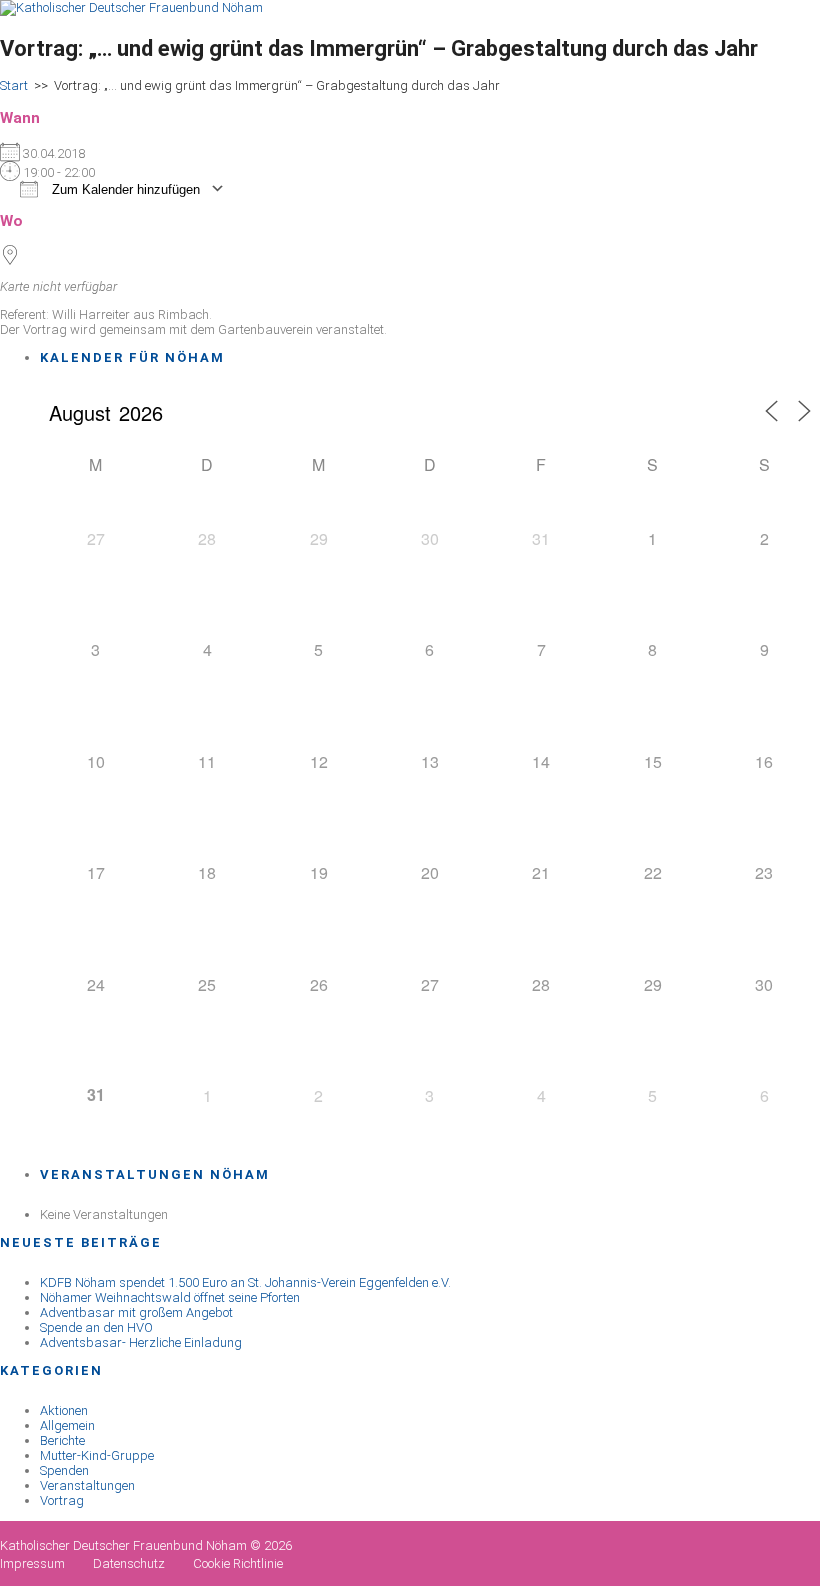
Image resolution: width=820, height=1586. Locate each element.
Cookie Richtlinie (238, 1563)
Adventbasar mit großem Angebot (136, 1312)
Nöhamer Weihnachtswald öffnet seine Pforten (170, 1297)
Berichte (62, 1440)
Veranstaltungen (87, 1485)
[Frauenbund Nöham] (131, 7)
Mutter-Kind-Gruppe (97, 1455)
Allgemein (67, 1425)
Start (14, 85)
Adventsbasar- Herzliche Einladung (141, 1342)
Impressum (32, 1563)
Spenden (64, 1470)
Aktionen (64, 1410)
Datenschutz (129, 1563)
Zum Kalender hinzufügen (124, 189)
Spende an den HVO (96, 1327)
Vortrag (62, 1500)
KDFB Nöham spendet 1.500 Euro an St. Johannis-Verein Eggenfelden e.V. (245, 1282)
